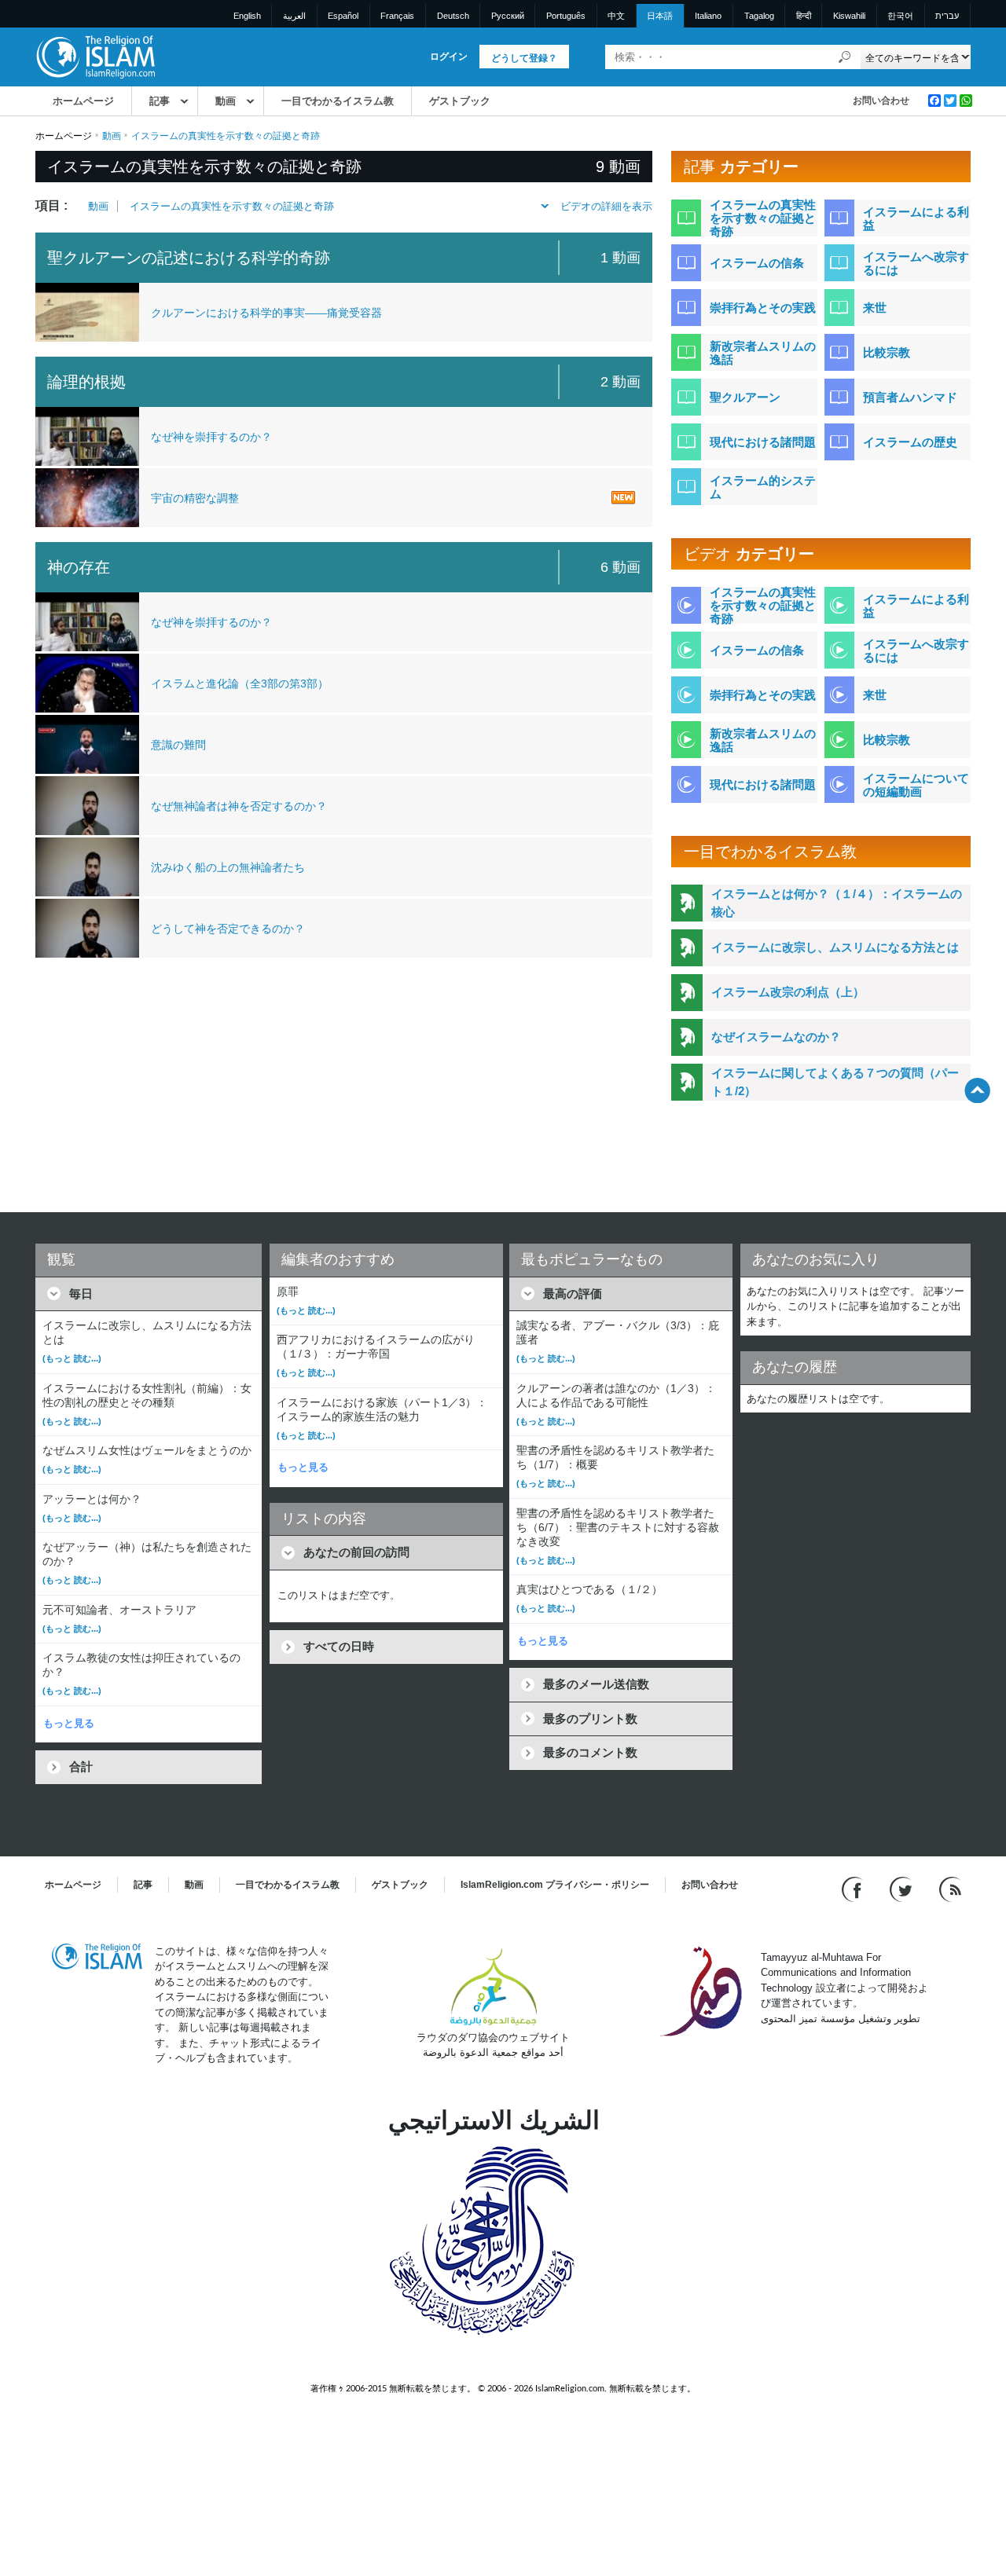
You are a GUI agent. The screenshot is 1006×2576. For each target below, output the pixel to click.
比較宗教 (887, 352)
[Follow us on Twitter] (903, 1888)
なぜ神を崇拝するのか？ (211, 437)
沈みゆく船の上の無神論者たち (228, 867)
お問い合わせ (881, 101)
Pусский (508, 16)
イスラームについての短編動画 (916, 785)
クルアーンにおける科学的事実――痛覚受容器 (266, 313)
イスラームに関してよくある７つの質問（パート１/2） (835, 1082)
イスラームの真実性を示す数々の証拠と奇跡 (232, 206)
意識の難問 (178, 745)
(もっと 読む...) (72, 1358)
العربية (294, 16)
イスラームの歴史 (910, 442)
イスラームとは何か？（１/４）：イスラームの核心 (837, 903)
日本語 (660, 16)
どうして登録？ (524, 58)
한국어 (900, 16)
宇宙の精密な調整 (195, 498)
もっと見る (69, 1723)
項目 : (51, 205)
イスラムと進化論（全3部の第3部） (240, 683)
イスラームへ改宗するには (916, 263)
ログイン (449, 57)
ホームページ (83, 101)
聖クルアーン (745, 397)
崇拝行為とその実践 (763, 308)
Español (343, 16)
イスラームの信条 (757, 263)
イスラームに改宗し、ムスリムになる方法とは (835, 947)
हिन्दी (804, 16)
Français (397, 16)
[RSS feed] (950, 1888)
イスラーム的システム (763, 487)
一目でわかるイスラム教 (338, 101)
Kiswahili (849, 16)
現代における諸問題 (763, 442)
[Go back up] (977, 1090)
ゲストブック (460, 101)
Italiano (708, 16)
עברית (947, 16)
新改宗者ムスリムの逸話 (763, 353)
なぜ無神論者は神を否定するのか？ (239, 806)
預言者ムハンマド (910, 397)
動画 (226, 101)
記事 (160, 101)
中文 (616, 16)
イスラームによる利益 (916, 218)
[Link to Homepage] (95, 56)
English (247, 16)
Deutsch (453, 16)
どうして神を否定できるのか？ (228, 929)
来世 (875, 308)
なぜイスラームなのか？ (776, 1037)
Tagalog (759, 16)
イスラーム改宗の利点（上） (788, 992)
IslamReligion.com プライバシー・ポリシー (555, 1885)
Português (566, 16)
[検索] (845, 57)
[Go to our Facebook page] (854, 1888)
